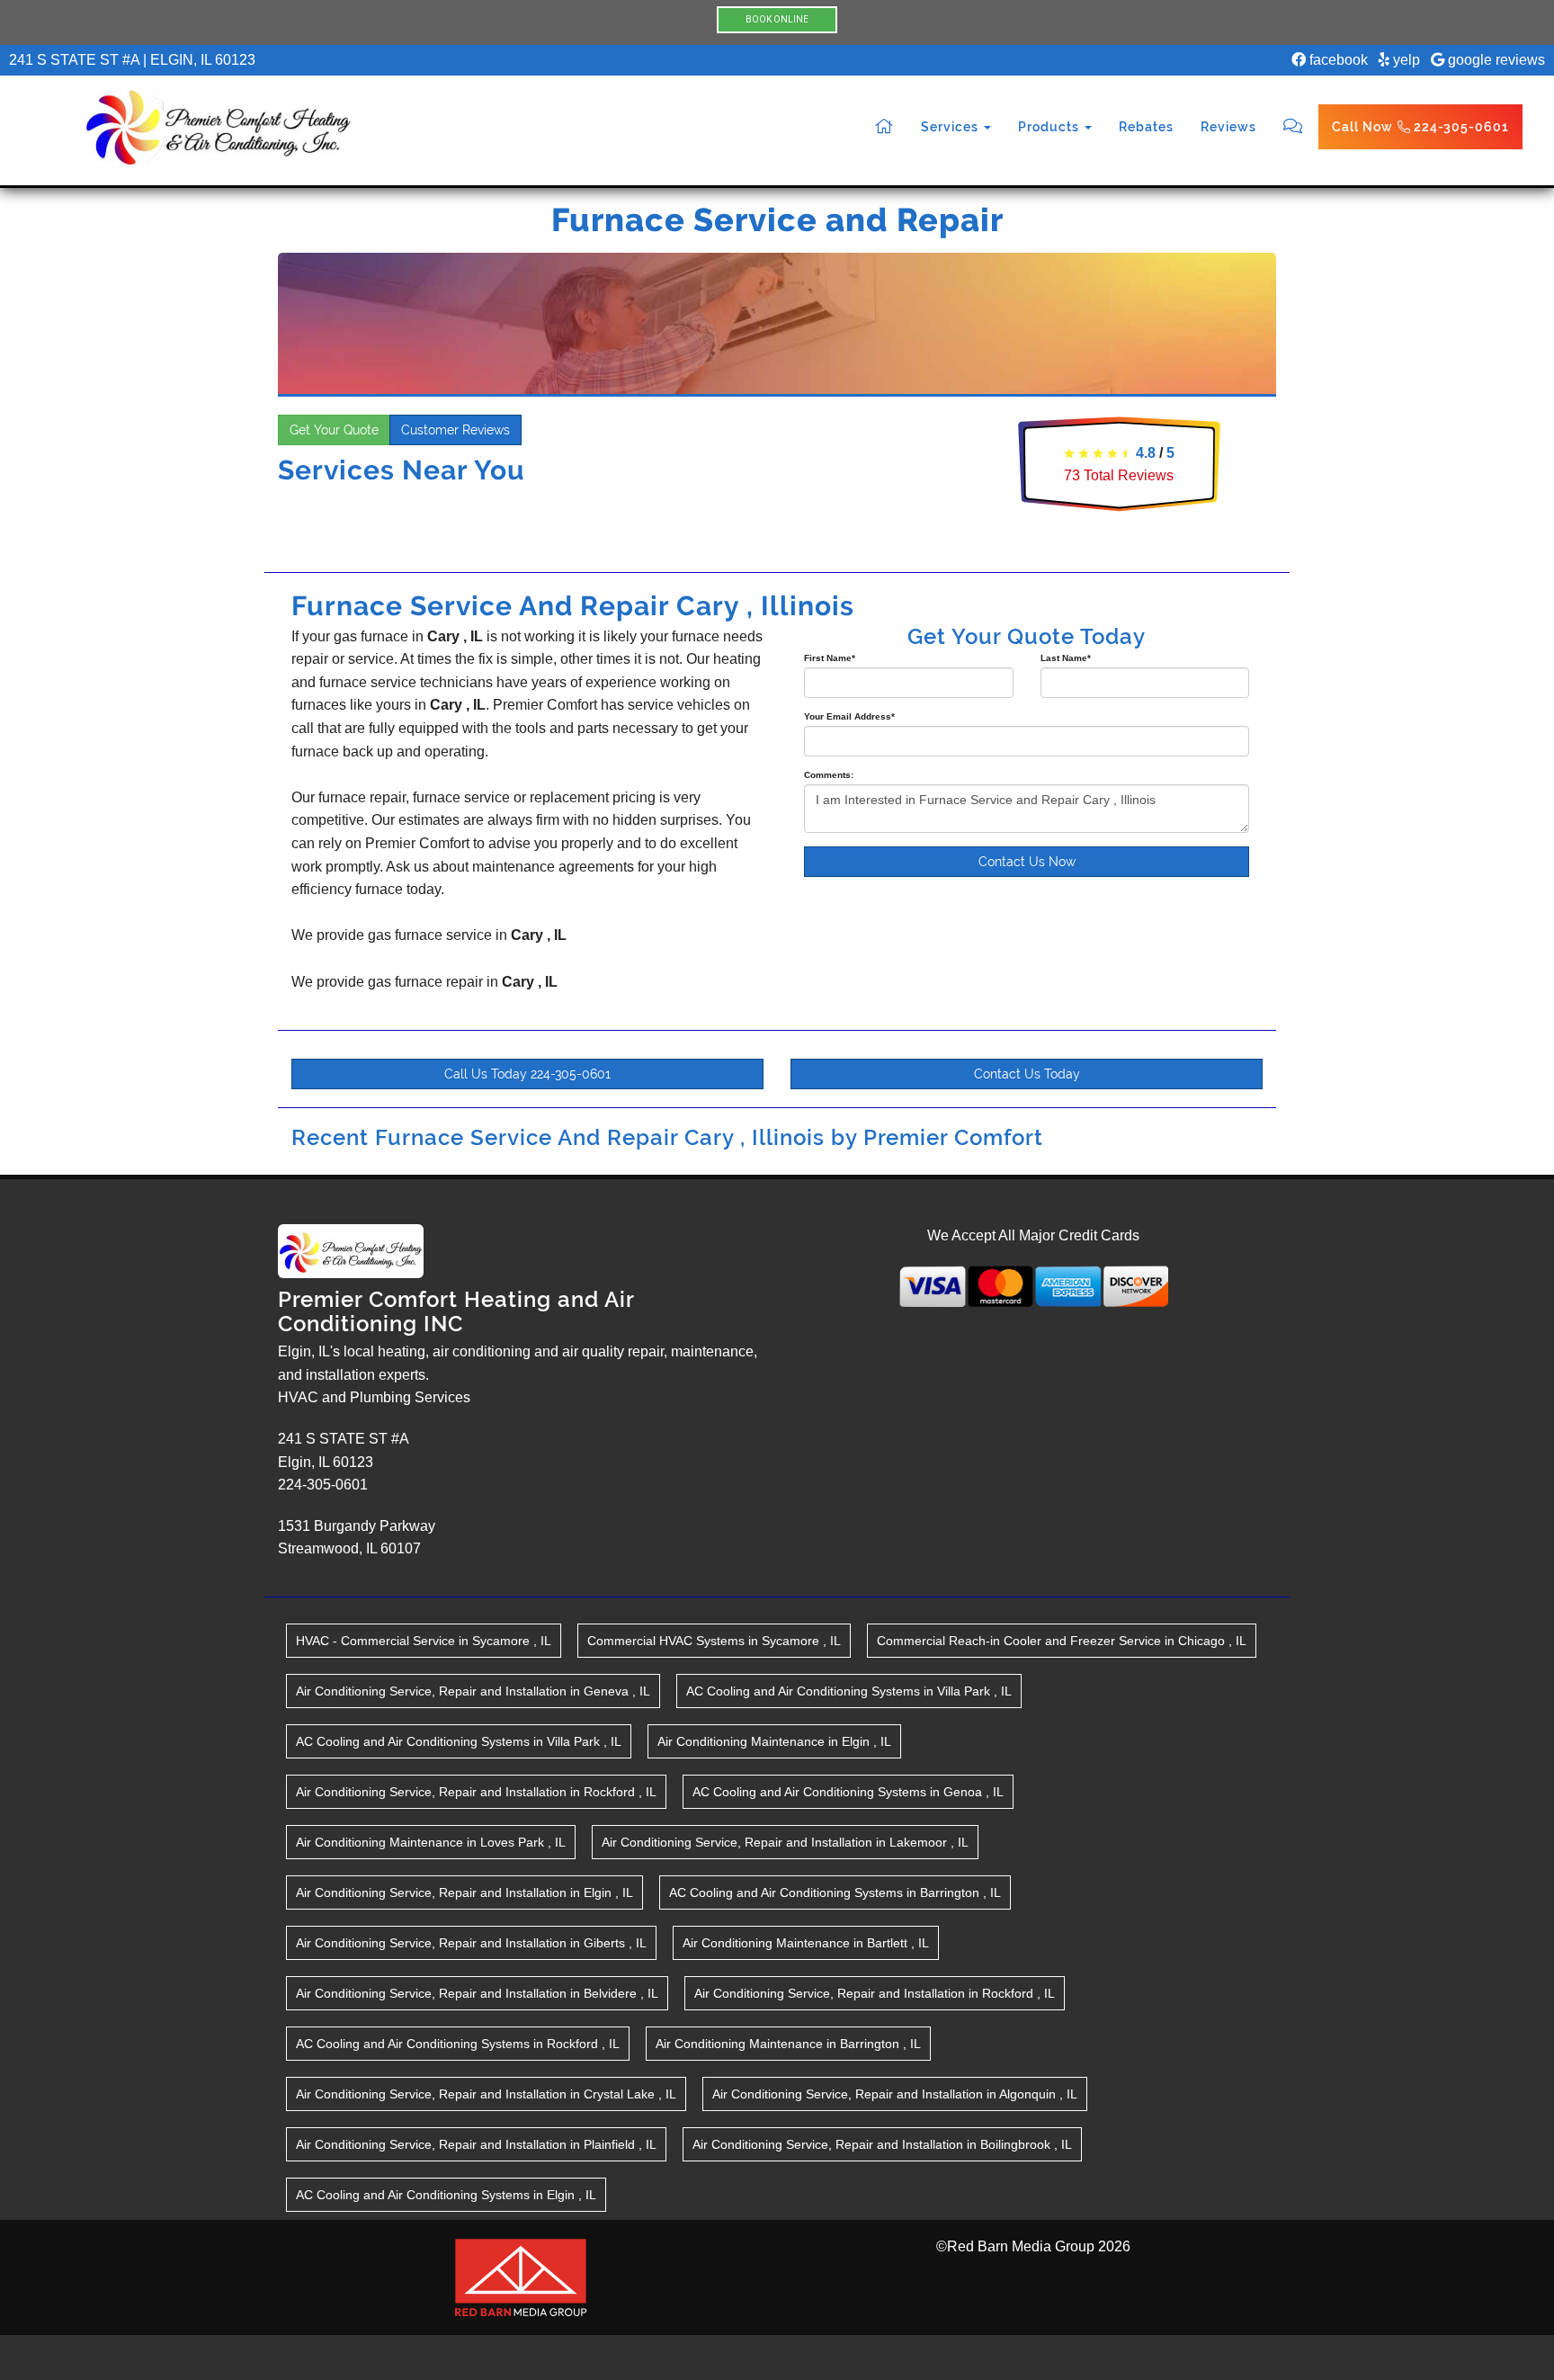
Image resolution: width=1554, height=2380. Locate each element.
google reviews (1495, 60)
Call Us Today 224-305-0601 (527, 1074)
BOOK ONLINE (777, 19)
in (424, 1641)
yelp (1405, 60)
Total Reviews (1119, 475)
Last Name (1066, 658)
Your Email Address (849, 716)
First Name (830, 658)
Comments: (829, 775)
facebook (1337, 60)
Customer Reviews (455, 430)
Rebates (1146, 127)
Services (951, 127)
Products (1050, 127)
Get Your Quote (334, 430)
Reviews (1228, 127)
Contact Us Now (1027, 862)
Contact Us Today (1027, 1074)
